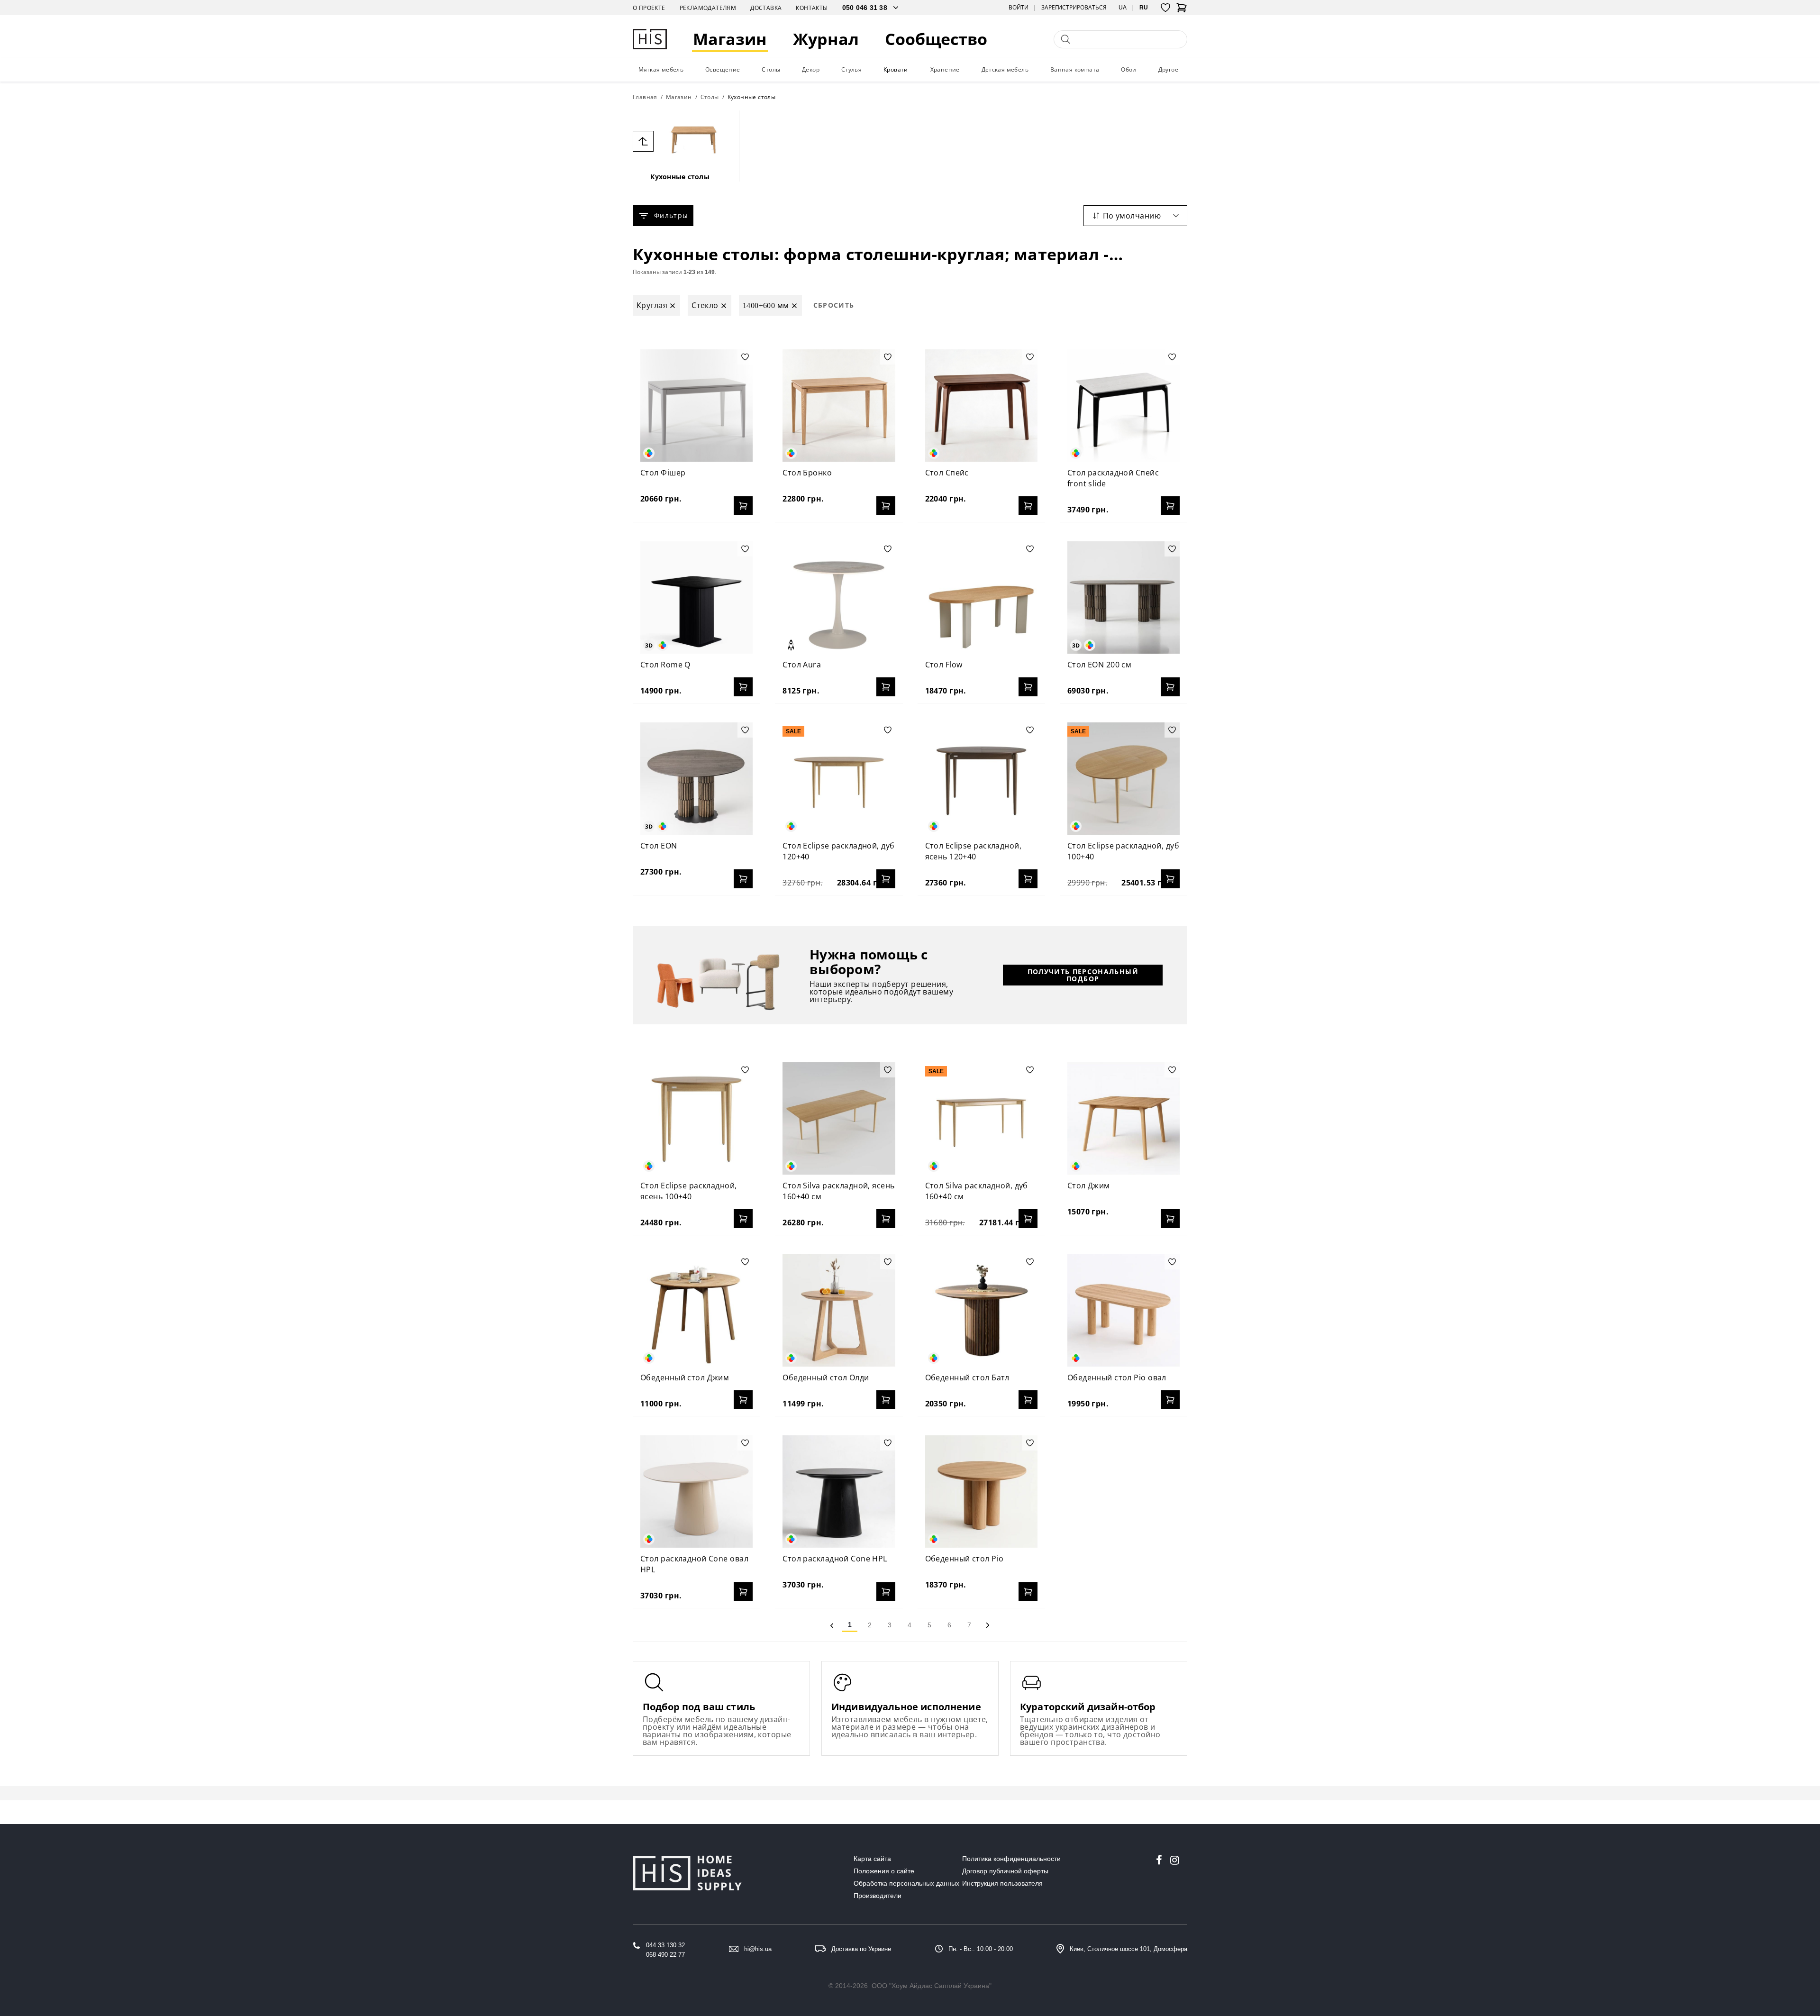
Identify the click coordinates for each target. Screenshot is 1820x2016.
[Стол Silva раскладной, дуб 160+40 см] (981, 1118)
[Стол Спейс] (981, 406)
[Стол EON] (696, 779)
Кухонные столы (680, 177)
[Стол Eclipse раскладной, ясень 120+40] (981, 779)
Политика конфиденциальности (1011, 1859)
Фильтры (671, 215)
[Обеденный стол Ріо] (981, 1491)
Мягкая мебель (661, 69)
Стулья (851, 69)
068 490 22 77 (665, 1955)
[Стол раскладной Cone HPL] (839, 1491)
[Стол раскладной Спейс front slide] (1124, 406)
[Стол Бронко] (839, 406)
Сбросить (834, 305)
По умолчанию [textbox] (1132, 216)
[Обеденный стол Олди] (839, 1310)
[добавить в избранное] (745, 357)
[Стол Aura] (839, 598)
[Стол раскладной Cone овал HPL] (696, 1491)
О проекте (649, 8)
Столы (771, 69)
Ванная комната (1075, 69)
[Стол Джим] (1124, 1118)
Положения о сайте (884, 1871)
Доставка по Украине (861, 1949)
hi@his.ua (758, 1949)
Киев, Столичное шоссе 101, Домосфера (1128, 1949)
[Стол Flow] (981, 598)
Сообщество (936, 39)
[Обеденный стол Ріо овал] (1124, 1310)
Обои (1129, 69)
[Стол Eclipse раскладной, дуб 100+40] (1124, 779)
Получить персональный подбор (1083, 975)
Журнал (826, 39)
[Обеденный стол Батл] (981, 1310)
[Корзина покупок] (1182, 10)
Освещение (723, 69)
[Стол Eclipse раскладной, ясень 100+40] (696, 1118)
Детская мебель (1005, 69)
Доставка (766, 8)
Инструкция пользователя (1002, 1883)
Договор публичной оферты (1005, 1871)
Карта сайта (872, 1859)
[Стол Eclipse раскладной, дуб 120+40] (839, 779)
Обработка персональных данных (906, 1883)
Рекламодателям (708, 8)
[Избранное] (1165, 8)
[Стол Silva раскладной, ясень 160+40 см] (839, 1118)
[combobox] (1135, 216)
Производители (878, 1896)
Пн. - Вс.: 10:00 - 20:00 (981, 1949)
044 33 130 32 (665, 1945)
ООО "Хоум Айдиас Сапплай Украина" (932, 1986)
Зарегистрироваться (1074, 8)
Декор (811, 69)
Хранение (945, 69)
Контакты (812, 8)
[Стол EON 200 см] (1124, 598)
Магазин (730, 39)
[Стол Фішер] (696, 406)
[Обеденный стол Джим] (696, 1310)
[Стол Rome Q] (696, 598)
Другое (1168, 69)
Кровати (896, 69)
